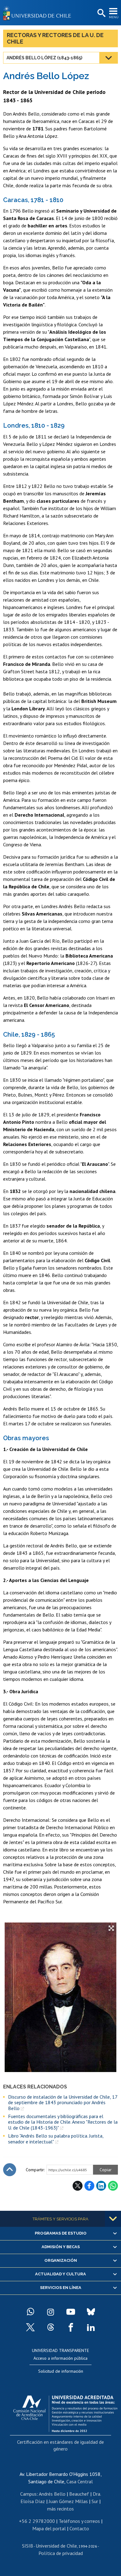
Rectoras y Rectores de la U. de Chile (55, 38)
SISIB (28, 2546)
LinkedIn (101, 2186)
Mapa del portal (49, 2528)
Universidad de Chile (56, 2546)
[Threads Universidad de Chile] (51, 2327)
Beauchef (79, 2494)
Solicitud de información (61, 2371)
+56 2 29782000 (37, 2521)
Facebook (89, 2186)
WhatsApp (113, 2186)
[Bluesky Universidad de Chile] (91, 2312)
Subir (10, 2170)
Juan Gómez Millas (68, 2501)
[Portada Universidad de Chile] (39, 13)
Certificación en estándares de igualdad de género (60, 2445)
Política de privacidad (61, 2553)
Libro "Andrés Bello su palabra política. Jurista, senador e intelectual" (56, 2139)
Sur (95, 2501)
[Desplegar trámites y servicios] (113, 2219)
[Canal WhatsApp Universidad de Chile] (30, 2312)
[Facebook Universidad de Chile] (71, 2327)
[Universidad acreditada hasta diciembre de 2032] (65, 2412)
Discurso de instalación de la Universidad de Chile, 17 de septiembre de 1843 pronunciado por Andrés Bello (63, 2102)
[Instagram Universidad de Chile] (51, 2312)
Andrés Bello (52, 2494)
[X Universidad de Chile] (30, 2327)
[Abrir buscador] (101, 13)
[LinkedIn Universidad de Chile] (91, 2327)
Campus (28, 2494)
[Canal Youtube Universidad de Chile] (71, 2312)
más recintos (60, 2509)
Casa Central (80, 2481)
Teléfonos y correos (79, 2521)
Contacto (79, 2528)
